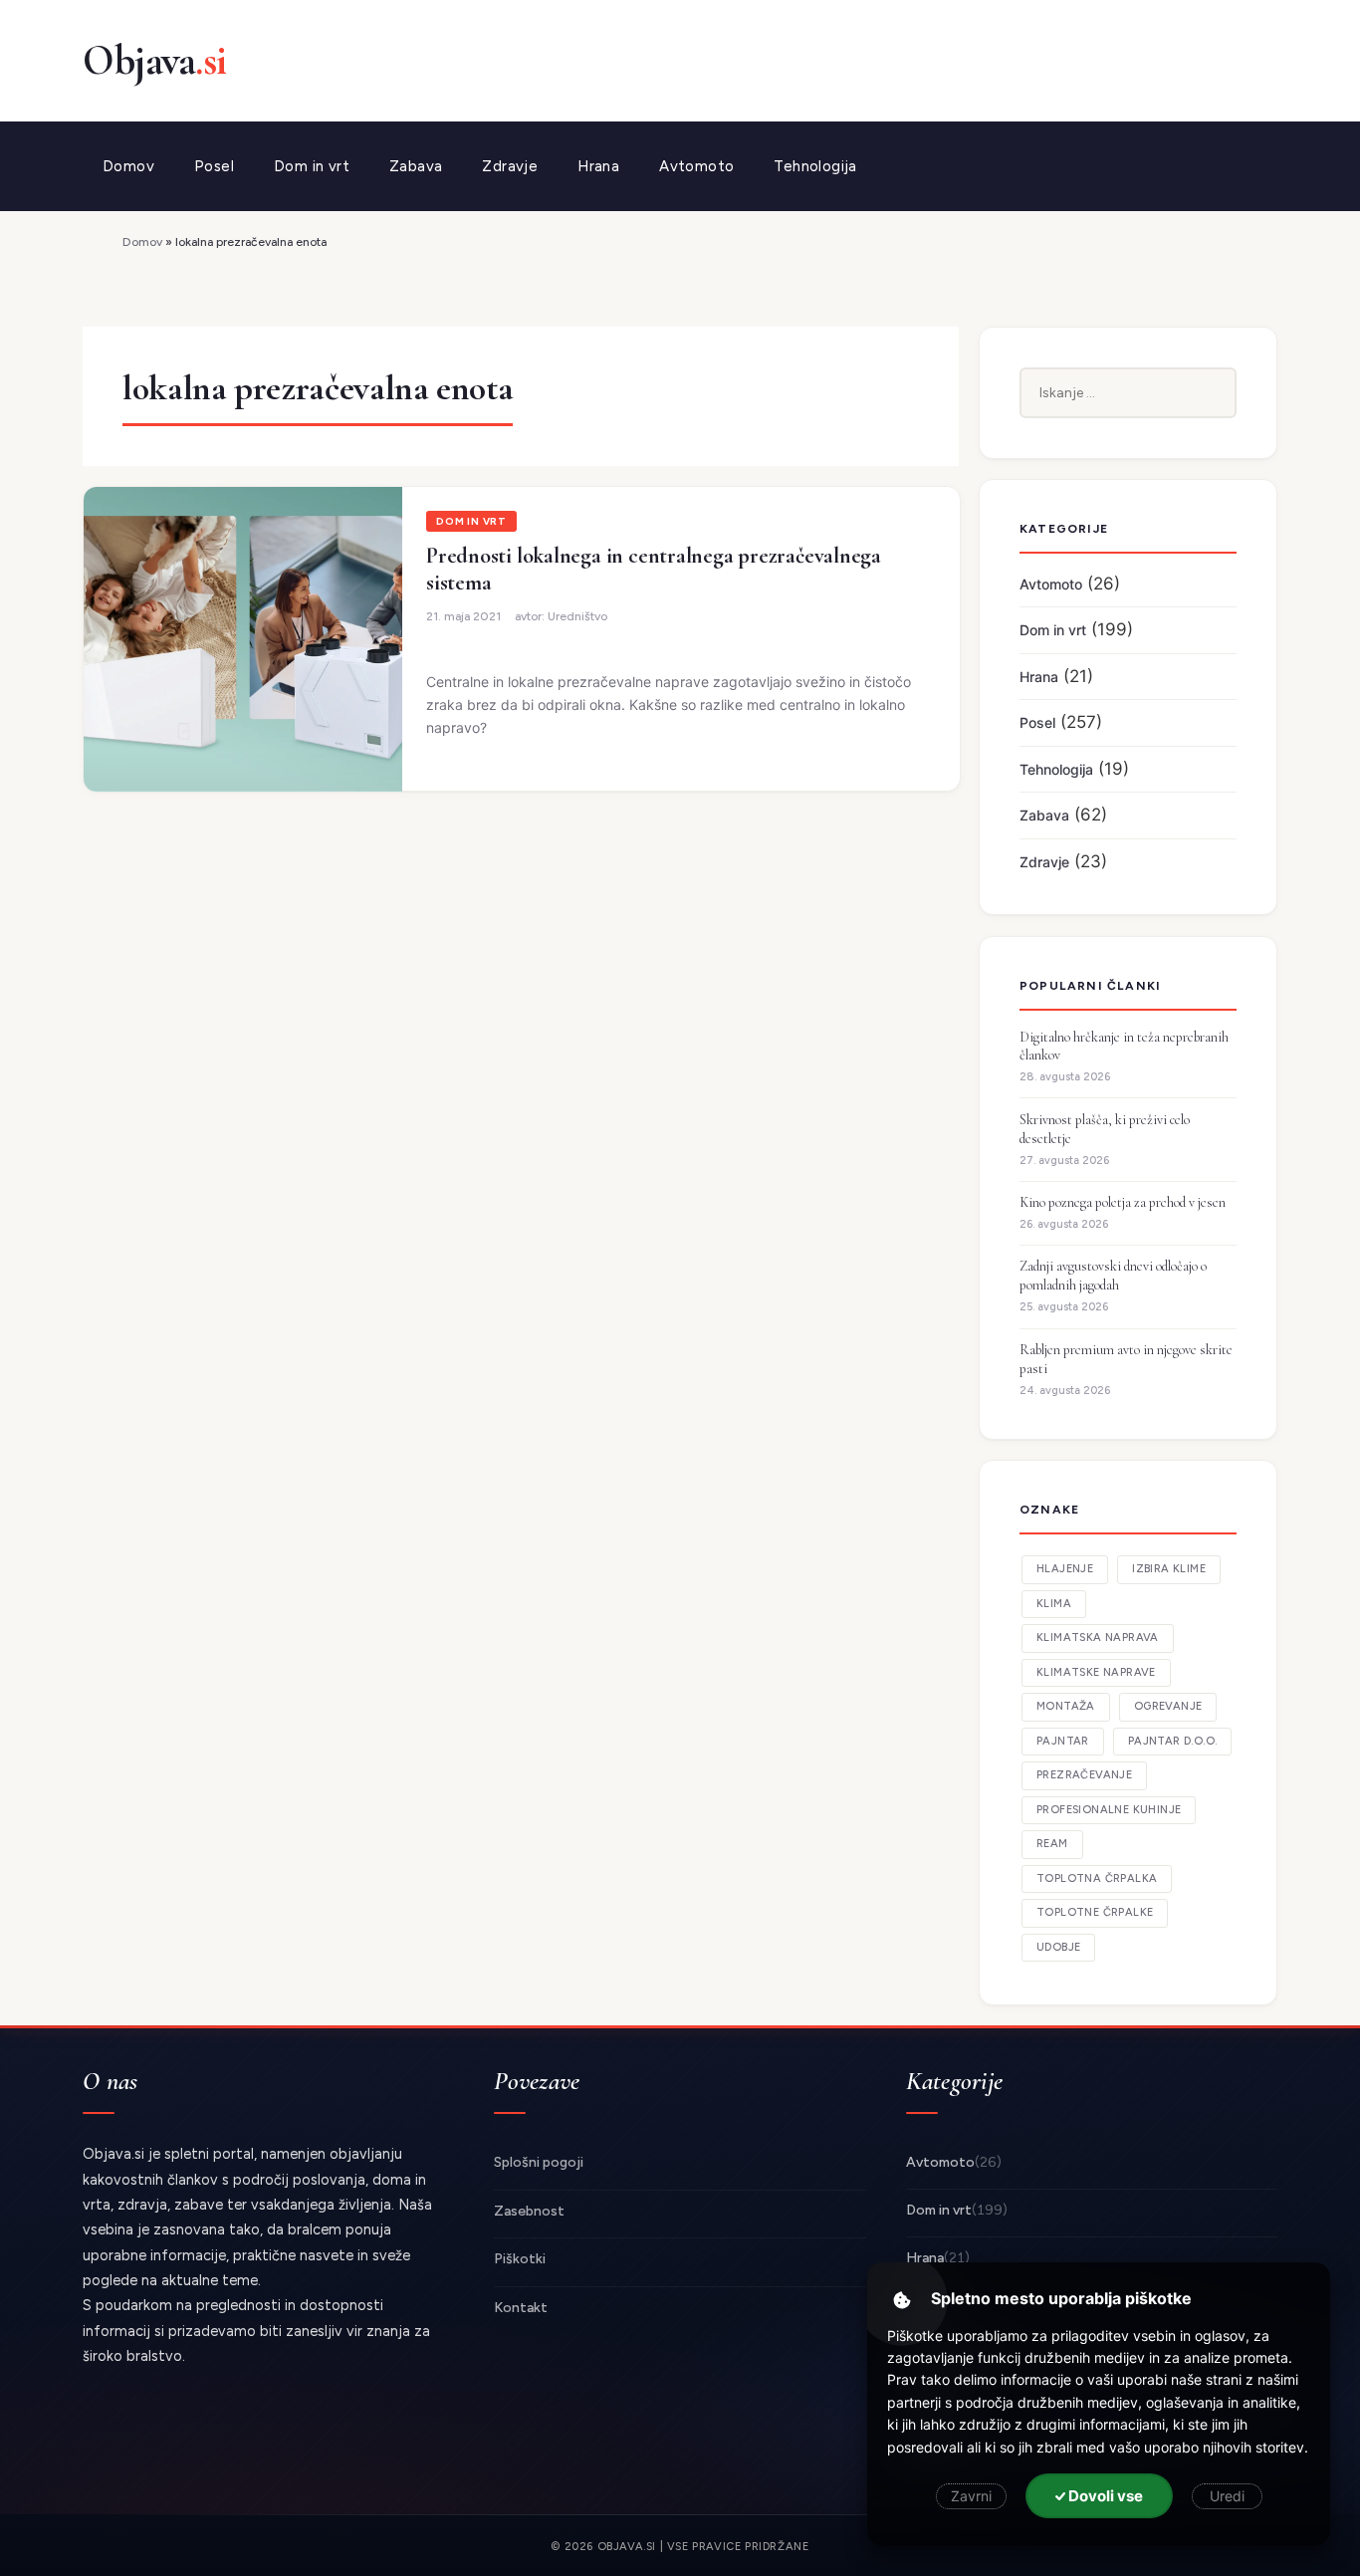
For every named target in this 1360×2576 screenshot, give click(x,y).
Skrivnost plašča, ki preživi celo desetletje (1105, 1129)
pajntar (1063, 1741)
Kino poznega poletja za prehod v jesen (1123, 1202)
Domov (128, 166)
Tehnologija (815, 166)
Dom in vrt (312, 166)
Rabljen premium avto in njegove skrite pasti (1126, 1359)
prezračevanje (1084, 1775)
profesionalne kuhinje (1109, 1810)
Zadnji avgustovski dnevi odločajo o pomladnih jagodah (1113, 1276)
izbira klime (1169, 1569)
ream (1052, 1844)
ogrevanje (1168, 1706)
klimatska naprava (1098, 1638)
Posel (214, 166)
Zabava (416, 166)
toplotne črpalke (1095, 1912)
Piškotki (520, 2259)
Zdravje (510, 166)
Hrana (598, 166)
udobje (1058, 1947)
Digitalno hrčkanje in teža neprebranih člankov (1124, 1047)
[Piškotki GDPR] (902, 2300)
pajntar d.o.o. (1173, 1741)
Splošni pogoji (539, 2162)
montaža (1066, 1706)
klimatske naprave (1096, 1672)
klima (1054, 1604)
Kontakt (521, 2308)
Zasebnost (529, 2211)
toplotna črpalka (1097, 1878)
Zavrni (971, 2496)
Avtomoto (696, 166)
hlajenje (1065, 1569)
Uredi (1227, 2496)
